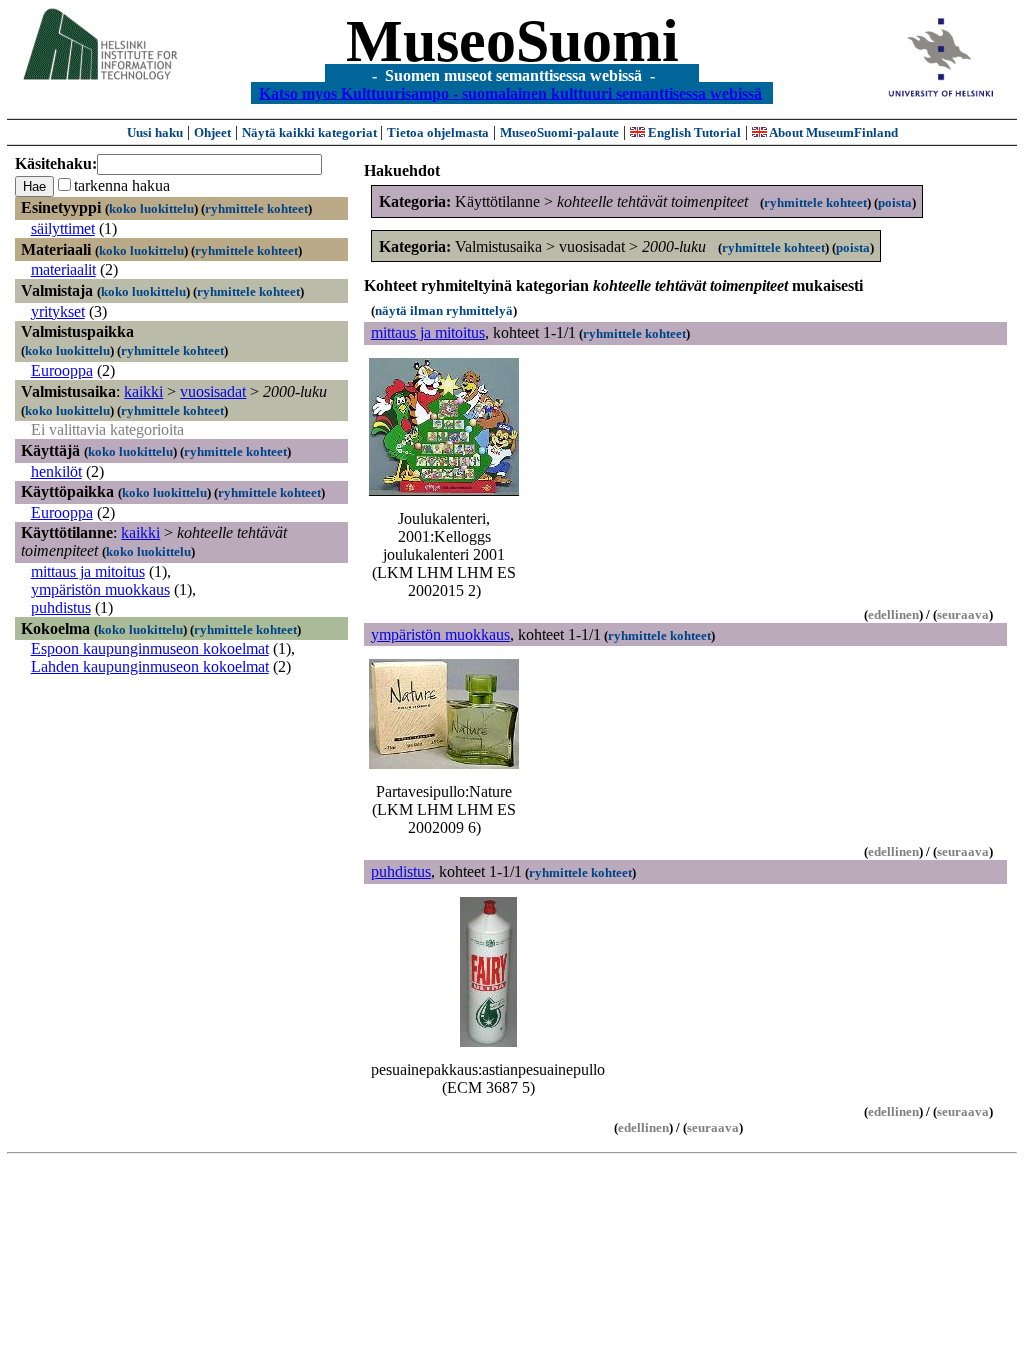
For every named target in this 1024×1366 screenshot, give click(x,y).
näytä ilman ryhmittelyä (444, 310)
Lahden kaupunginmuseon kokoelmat (150, 666)
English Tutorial (693, 132)
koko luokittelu (151, 208)
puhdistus (61, 607)
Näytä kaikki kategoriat (311, 132)
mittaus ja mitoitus (88, 571)
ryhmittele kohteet (256, 208)
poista (895, 202)
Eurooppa (62, 370)
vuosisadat (213, 391)
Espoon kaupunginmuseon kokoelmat (150, 648)
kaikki (143, 391)
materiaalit (63, 269)
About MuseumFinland (832, 132)
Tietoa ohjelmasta (438, 132)
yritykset (58, 311)
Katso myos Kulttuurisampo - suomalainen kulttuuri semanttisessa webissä (510, 92)
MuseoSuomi (512, 41)
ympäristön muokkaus (100, 589)
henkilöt (56, 471)
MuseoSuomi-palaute (559, 132)
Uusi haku (155, 132)
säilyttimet (63, 228)
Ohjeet (212, 132)
